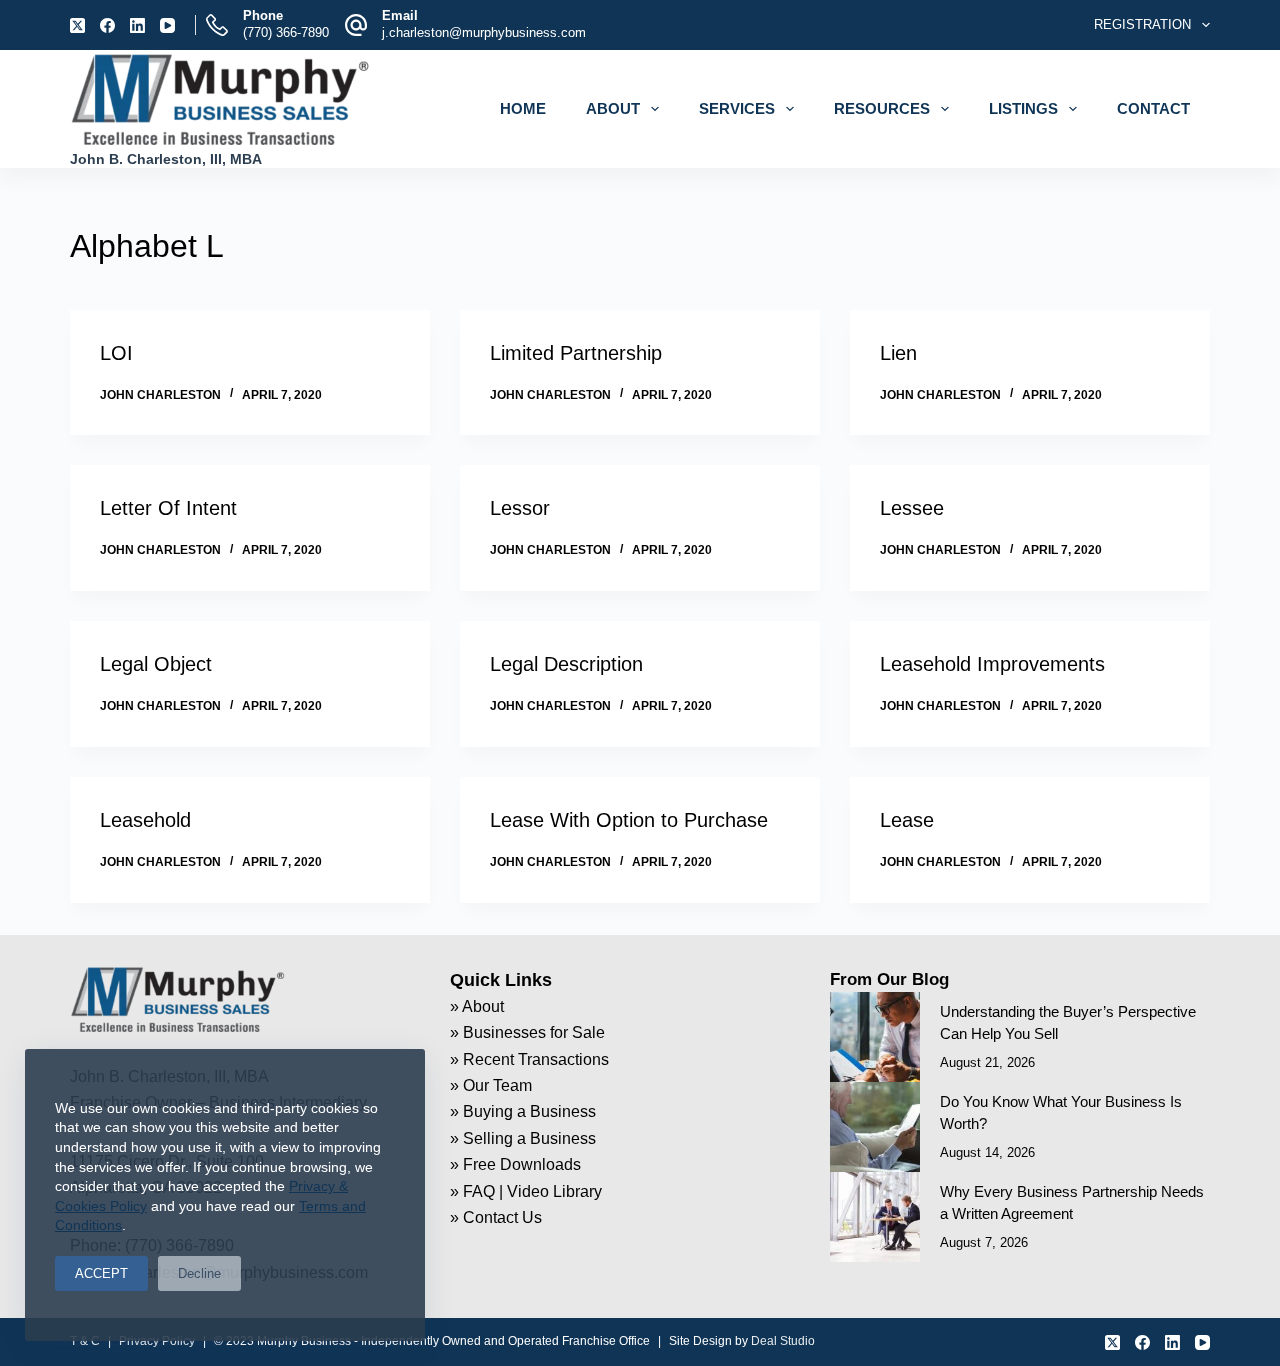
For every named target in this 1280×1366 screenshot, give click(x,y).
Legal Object (156, 664)
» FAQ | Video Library (526, 1191)
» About (477, 1006)
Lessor (520, 508)
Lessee (912, 508)
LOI (116, 353)
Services (737, 108)
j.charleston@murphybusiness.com (484, 32)
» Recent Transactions (529, 1059)
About (613, 108)
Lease (907, 820)
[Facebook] (107, 25)
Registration (1142, 24)
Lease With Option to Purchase (629, 820)
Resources (882, 108)
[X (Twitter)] (77, 25)
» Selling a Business (523, 1138)
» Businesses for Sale (527, 1032)
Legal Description (566, 664)
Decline (199, 1273)
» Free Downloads (515, 1164)
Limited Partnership (576, 353)
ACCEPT (101, 1273)
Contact (1153, 108)
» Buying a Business (523, 1111)
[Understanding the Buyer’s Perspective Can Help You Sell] (875, 1037)
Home (523, 108)
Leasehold (145, 820)
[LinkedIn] (137, 25)
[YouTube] (167, 25)
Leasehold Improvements (992, 664)
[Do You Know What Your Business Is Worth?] (875, 1127)
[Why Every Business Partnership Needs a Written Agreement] (875, 1217)
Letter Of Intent (168, 508)
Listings (1023, 108)
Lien (898, 353)
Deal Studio (783, 1341)
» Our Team (491, 1085)
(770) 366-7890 (286, 32)
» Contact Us (496, 1217)
